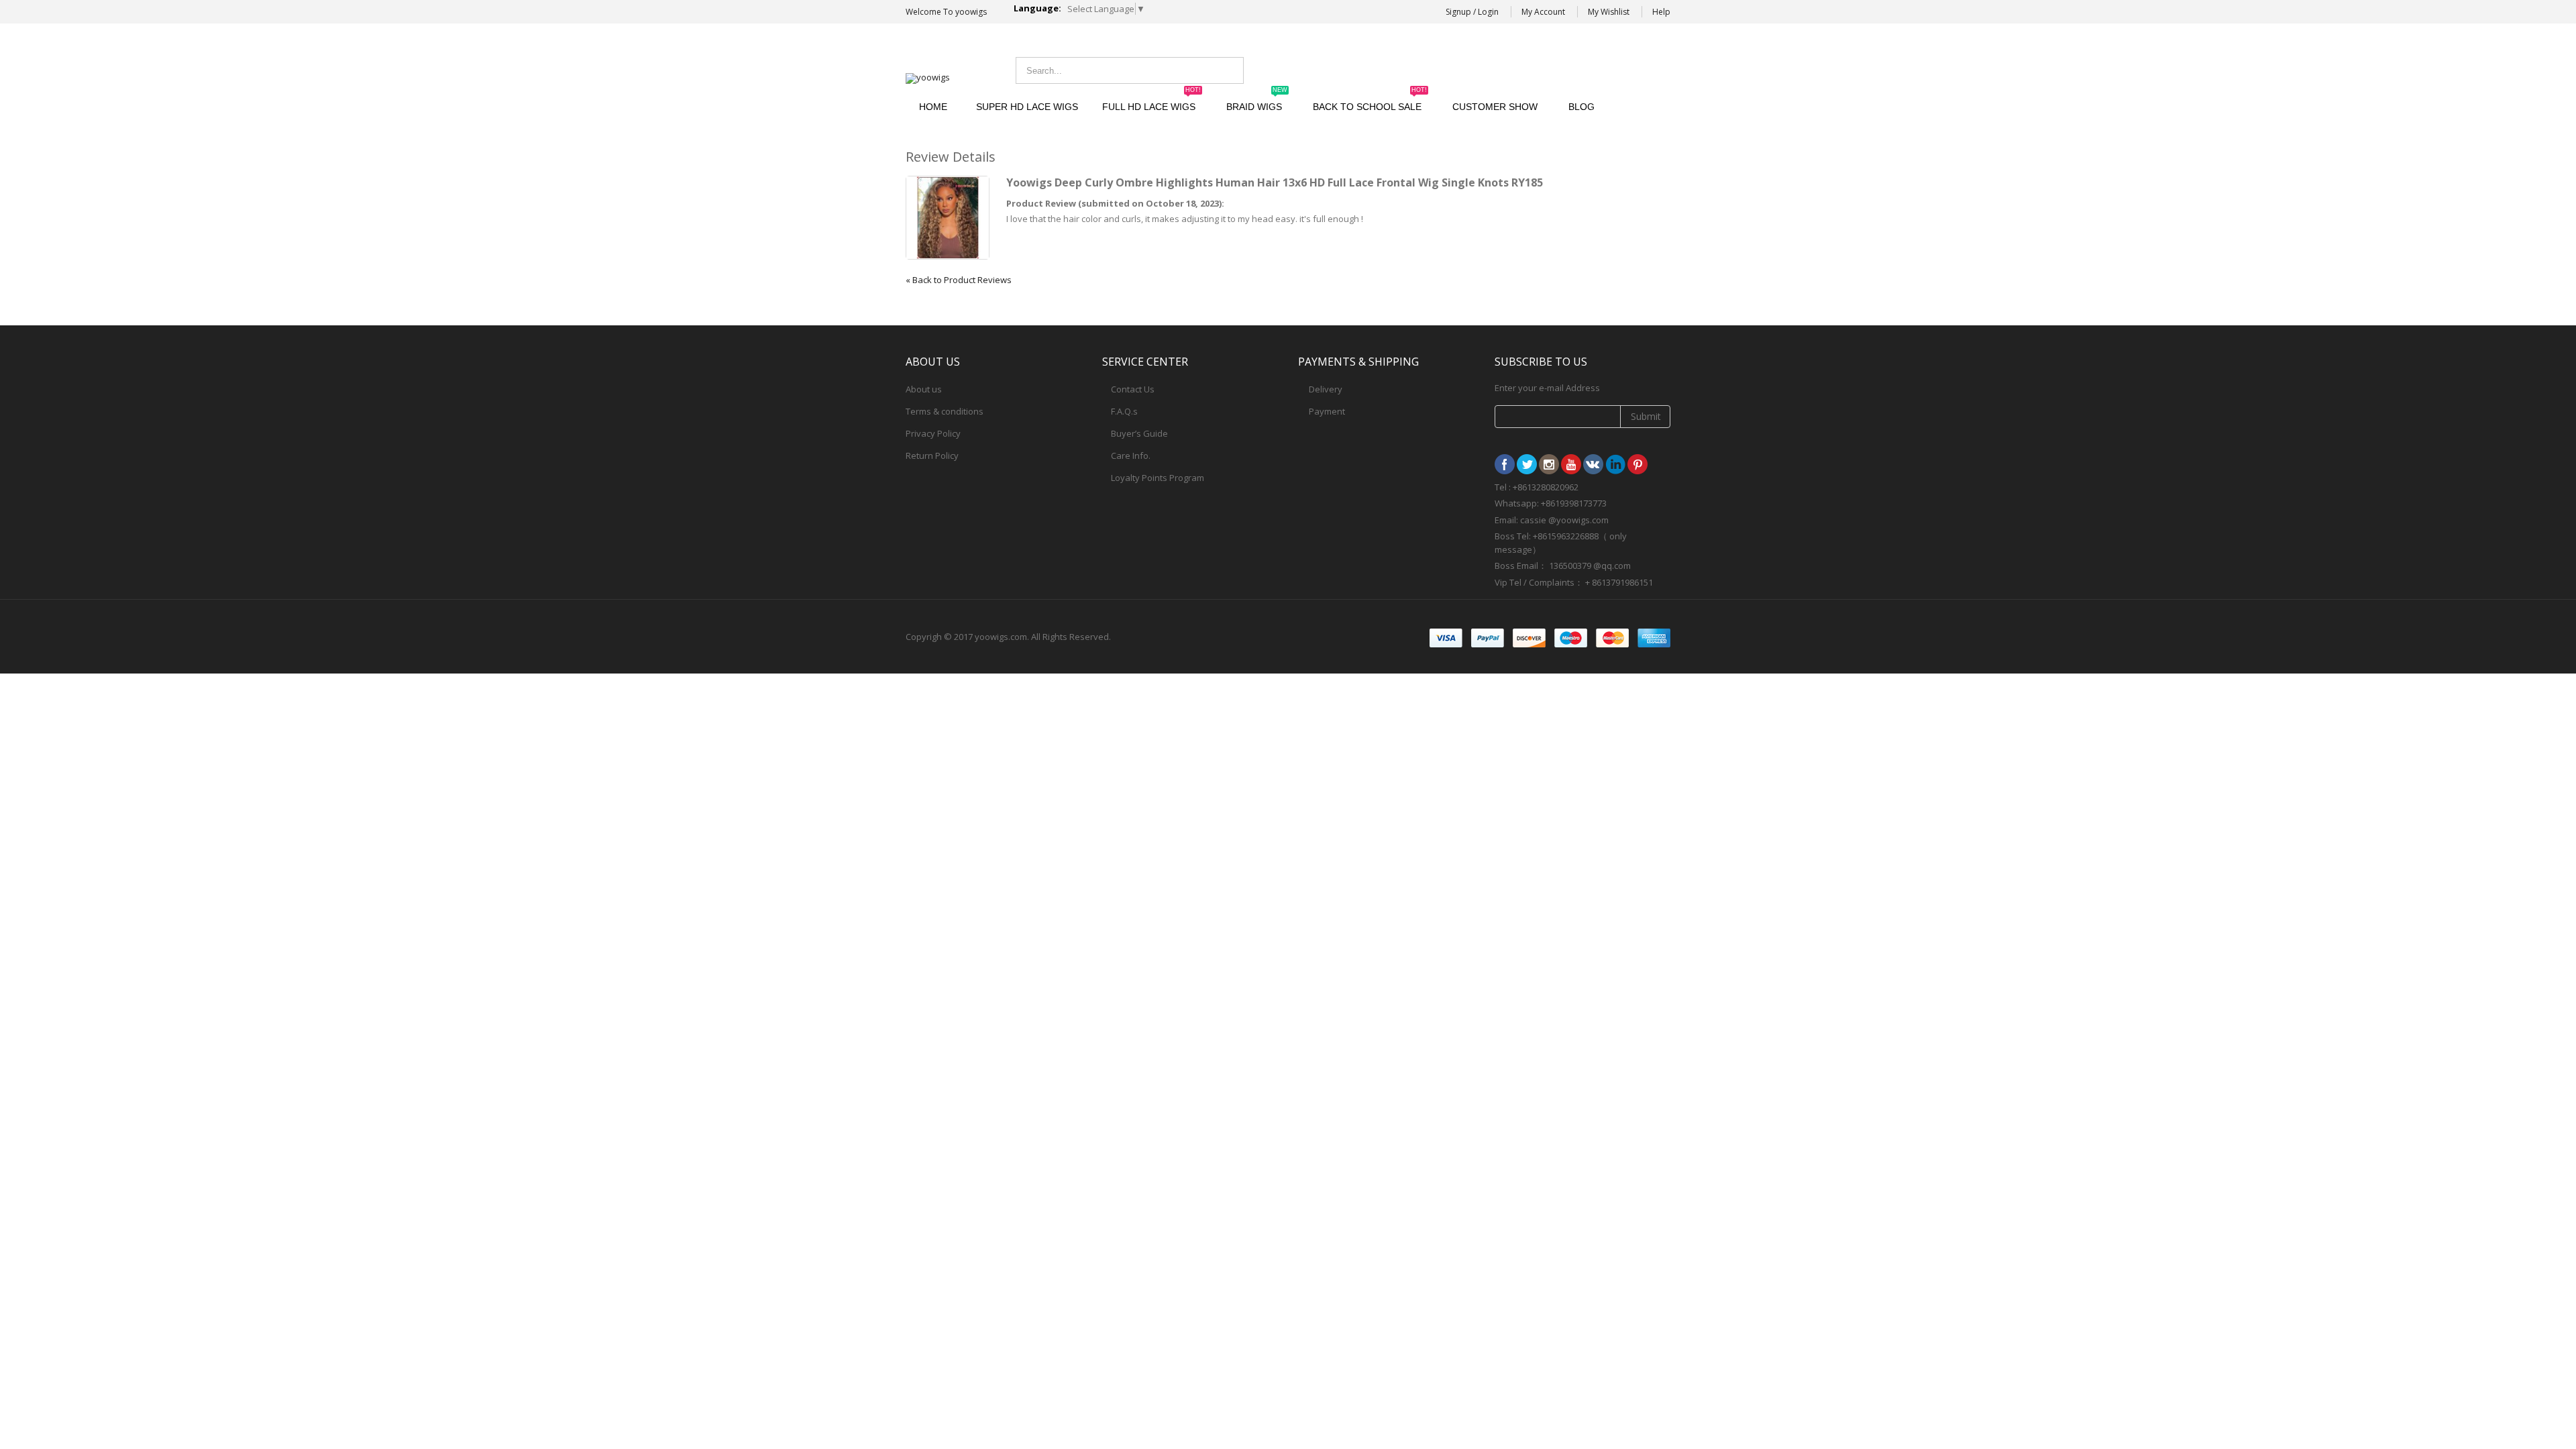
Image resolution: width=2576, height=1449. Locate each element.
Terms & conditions (945, 411)
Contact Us (1133, 389)
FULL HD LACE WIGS (1151, 101)
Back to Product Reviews (959, 280)
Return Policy (932, 455)
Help (1661, 12)
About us (924, 389)
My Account (1543, 12)
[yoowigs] (928, 78)
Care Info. (1131, 455)
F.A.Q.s (1124, 411)
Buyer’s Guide (1139, 433)
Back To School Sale (1370, 101)
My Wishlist (1609, 12)
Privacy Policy (933, 433)
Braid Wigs (1257, 101)
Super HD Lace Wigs (1027, 107)
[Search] (1230, 70)
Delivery (1326, 389)
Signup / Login (1472, 12)
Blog (1581, 107)
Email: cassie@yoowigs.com (1560, 69)
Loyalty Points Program (1158, 478)
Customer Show (1495, 107)
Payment (1327, 411)
